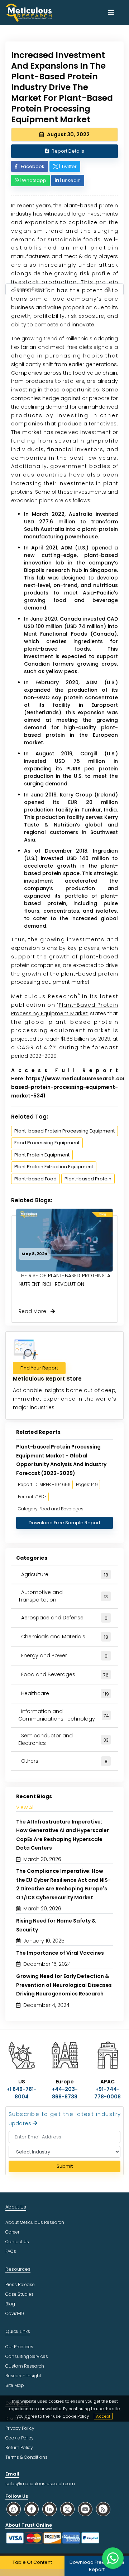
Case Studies (20, 2294)
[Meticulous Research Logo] (29, 12)
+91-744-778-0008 (107, 2093)
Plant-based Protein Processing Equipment (64, 1131)
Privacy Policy (20, 2428)
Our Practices (19, 2347)
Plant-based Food (35, 1179)
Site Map (15, 2385)
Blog (10, 2304)
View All (25, 1807)
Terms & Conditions (27, 2457)
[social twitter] (67, 2509)
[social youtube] (85, 2509)
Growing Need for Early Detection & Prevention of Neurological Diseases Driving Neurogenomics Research (64, 1985)
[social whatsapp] (14, 2509)
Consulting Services (27, 2356)
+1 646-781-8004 (21, 2093)
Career (12, 2232)
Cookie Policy (76, 2416)
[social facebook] (32, 2509)
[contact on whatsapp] (113, 2558)
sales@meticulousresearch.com (40, 2484)
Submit (65, 2166)
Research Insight (23, 2376)
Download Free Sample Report (64, 1523)
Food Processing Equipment (47, 1143)
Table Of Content (32, 2562)
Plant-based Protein (88, 1179)
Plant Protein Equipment (42, 1155)
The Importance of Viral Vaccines (60, 1953)
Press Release (20, 2284)
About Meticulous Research (35, 2222)
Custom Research (25, 2366)
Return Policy (19, 2447)
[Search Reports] (109, 290)
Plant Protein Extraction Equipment (54, 1167)
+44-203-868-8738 (65, 2093)
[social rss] (103, 2509)
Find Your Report (39, 1368)
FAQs (11, 2251)
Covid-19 (15, 2313)
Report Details (68, 151)
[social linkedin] (49, 2509)
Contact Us (17, 2242)
